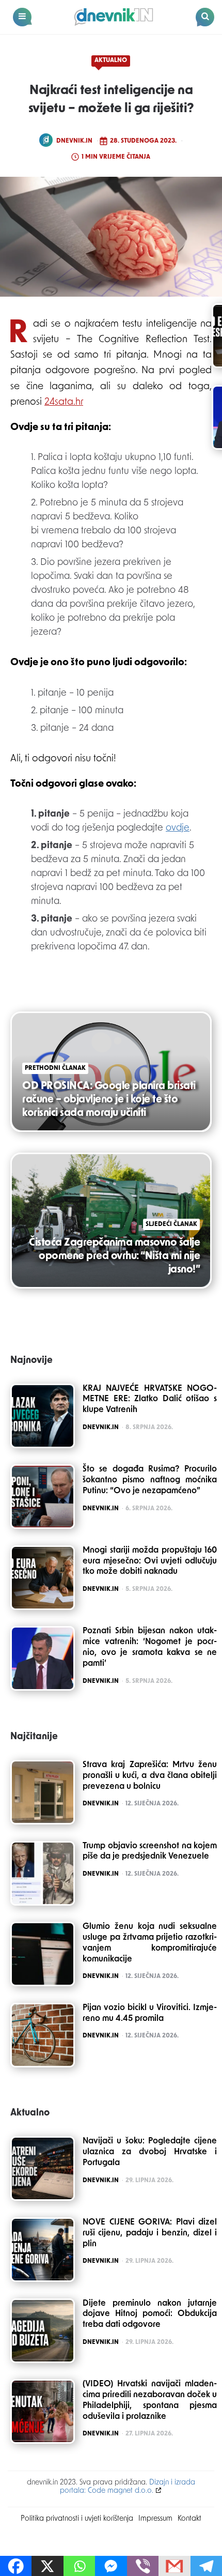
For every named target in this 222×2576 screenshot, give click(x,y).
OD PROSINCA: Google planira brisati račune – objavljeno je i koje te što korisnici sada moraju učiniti (109, 1100)
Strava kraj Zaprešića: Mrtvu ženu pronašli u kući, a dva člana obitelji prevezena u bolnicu (150, 1776)
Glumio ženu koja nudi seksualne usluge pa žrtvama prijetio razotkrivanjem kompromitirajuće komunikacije (150, 1943)
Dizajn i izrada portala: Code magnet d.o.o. (128, 2487)
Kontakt (189, 2519)
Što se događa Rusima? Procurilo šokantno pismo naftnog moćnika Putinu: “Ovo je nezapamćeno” (150, 1480)
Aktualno (111, 60)
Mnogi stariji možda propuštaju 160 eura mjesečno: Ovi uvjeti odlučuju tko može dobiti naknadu (150, 1561)
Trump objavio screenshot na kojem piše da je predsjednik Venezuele (150, 1852)
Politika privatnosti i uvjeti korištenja (77, 2519)
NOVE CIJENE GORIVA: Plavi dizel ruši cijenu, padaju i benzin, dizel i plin (150, 2233)
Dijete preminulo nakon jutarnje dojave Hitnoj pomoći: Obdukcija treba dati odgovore (150, 2314)
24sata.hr (64, 402)
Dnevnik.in (74, 141)
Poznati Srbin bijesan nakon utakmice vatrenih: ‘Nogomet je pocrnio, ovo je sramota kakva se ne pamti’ (150, 1647)
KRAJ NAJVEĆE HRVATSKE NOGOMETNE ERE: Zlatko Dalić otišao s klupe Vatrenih (150, 1400)
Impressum (155, 2519)
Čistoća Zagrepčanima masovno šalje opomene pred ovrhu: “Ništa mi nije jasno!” (114, 1256)
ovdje (178, 829)
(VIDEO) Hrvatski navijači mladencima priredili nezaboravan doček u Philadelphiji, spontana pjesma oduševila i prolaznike (150, 2400)
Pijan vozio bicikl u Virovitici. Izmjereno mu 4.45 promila (150, 2013)
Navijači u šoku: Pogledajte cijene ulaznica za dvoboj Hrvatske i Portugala (150, 2152)
